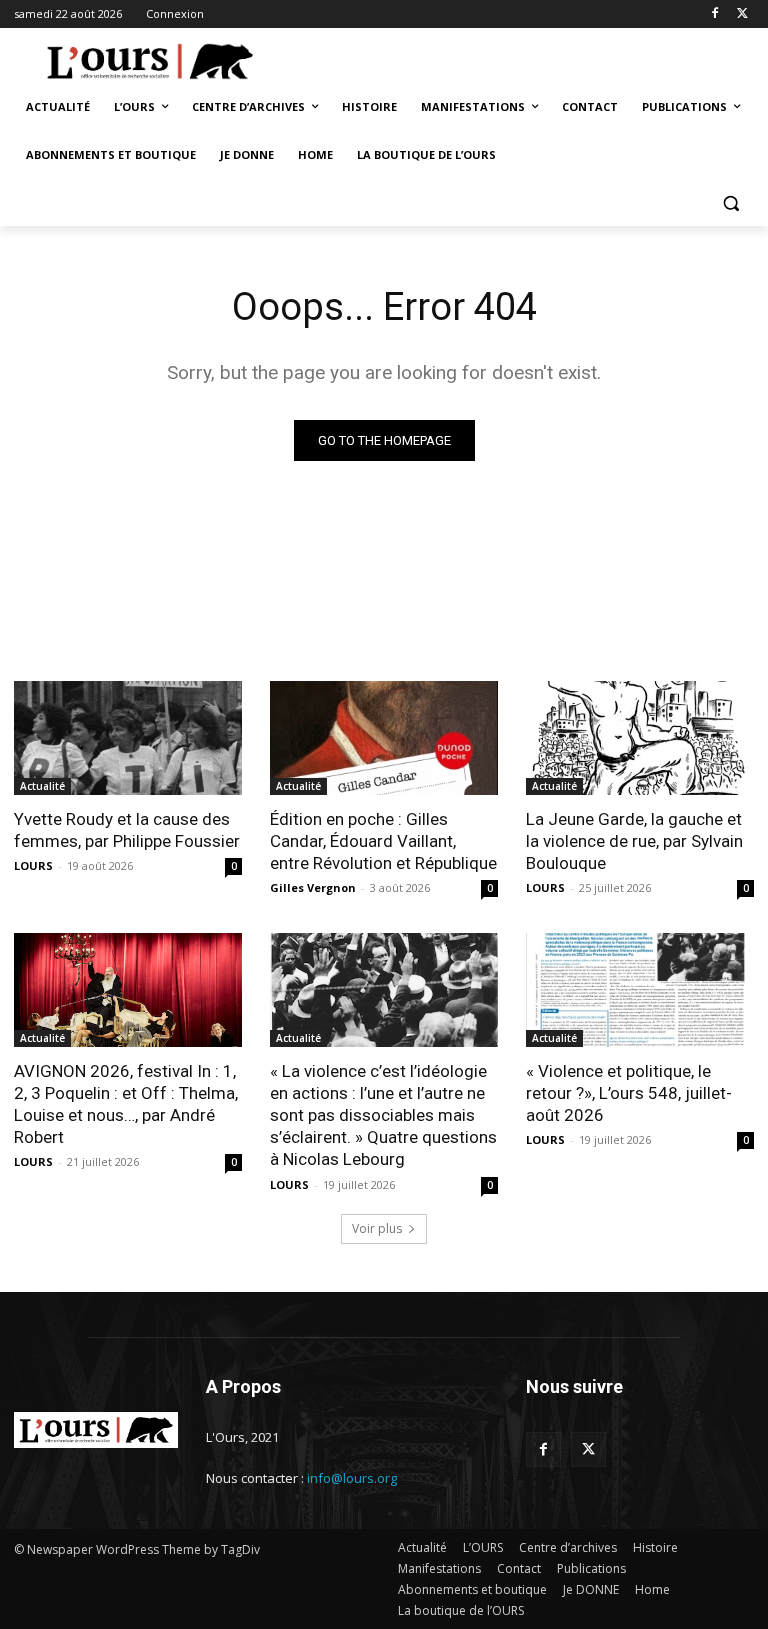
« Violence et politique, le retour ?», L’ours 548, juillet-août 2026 (629, 1093)
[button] (730, 203)
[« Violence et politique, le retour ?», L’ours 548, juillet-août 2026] (640, 990)
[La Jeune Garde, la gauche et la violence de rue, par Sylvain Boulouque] (640, 738)
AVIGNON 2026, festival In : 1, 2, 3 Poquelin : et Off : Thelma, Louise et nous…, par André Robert (126, 1104)
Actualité (42, 786)
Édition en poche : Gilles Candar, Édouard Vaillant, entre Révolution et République (383, 841)
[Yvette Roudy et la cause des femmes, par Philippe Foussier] (128, 738)
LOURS (33, 865)
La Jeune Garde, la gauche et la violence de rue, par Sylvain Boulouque (634, 841)
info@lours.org (352, 1478)
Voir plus (377, 1228)
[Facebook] (714, 14)
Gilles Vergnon (313, 887)
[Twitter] (742, 14)
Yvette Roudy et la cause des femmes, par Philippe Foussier (127, 830)
